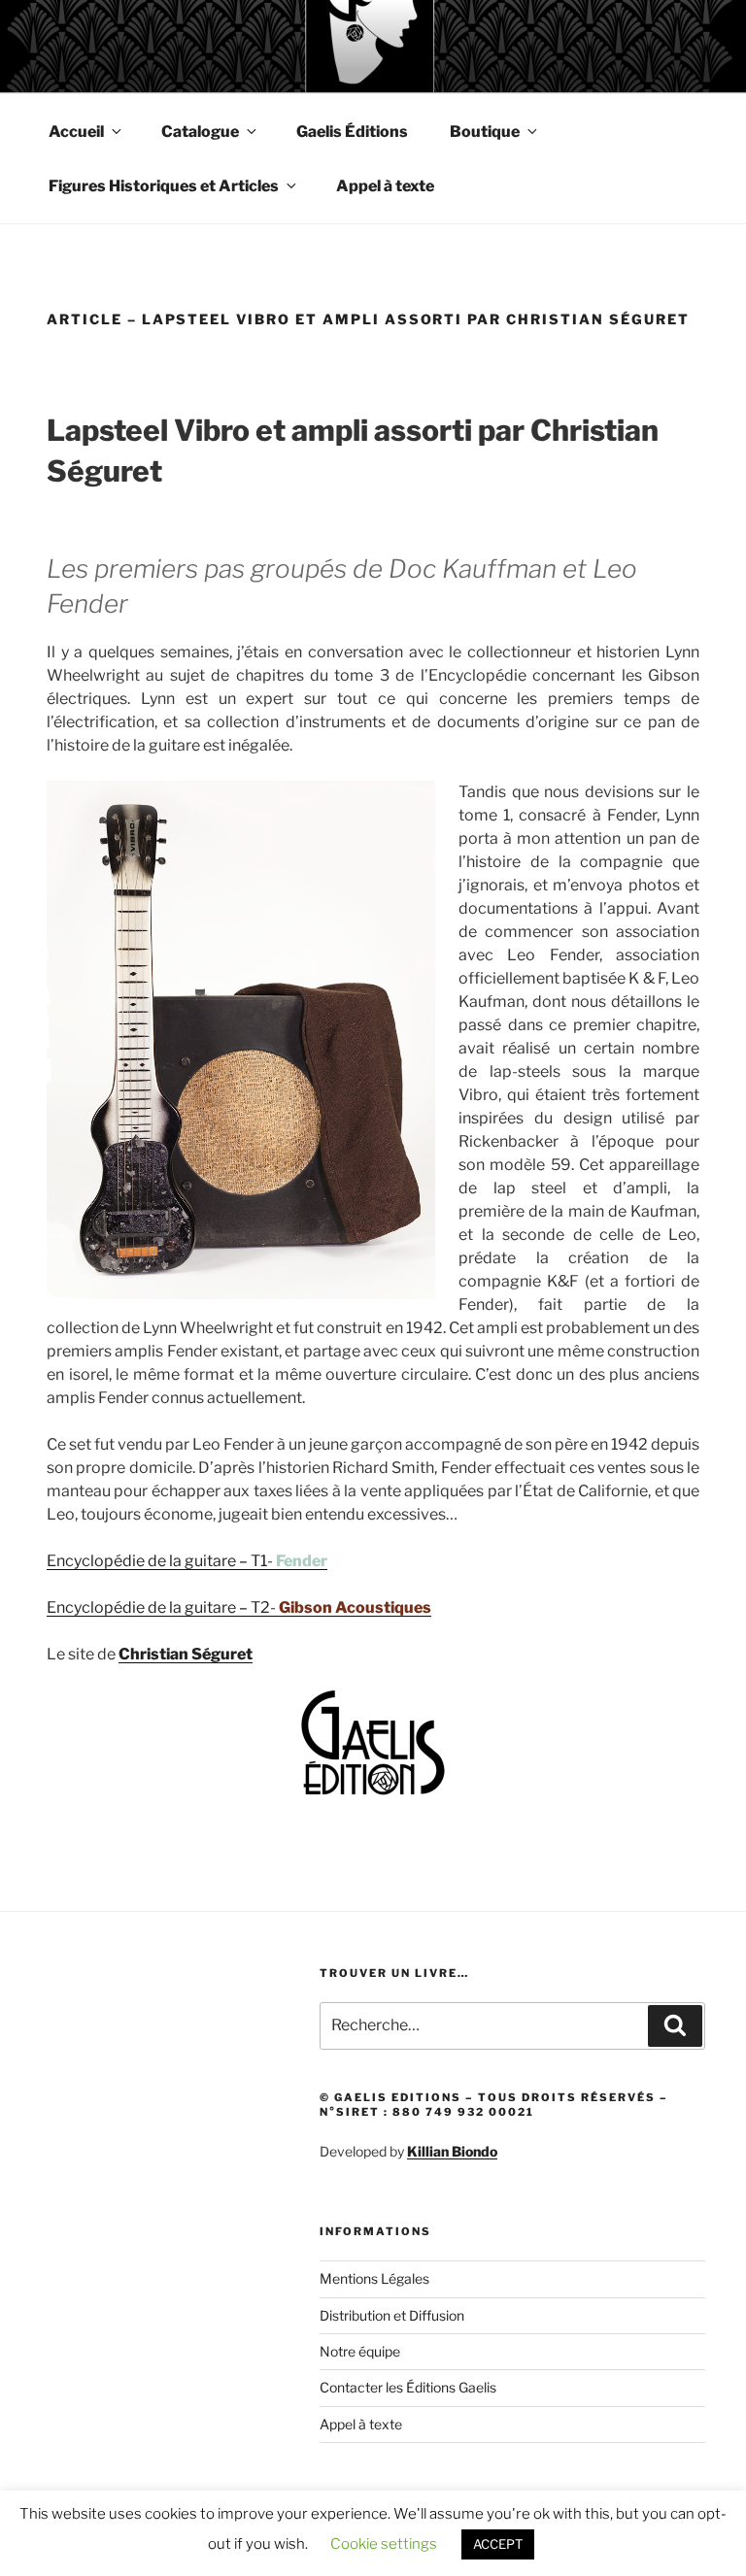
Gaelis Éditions (352, 132)
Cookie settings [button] (384, 2544)
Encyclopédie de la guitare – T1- (187, 1561)
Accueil (76, 132)
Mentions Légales (374, 2278)
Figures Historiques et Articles (164, 186)
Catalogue (200, 132)
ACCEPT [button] (498, 2544)
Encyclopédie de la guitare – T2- (239, 1607)
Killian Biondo (452, 2151)
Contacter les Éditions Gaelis (408, 2387)
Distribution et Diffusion (392, 2315)
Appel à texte (385, 186)
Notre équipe (360, 2351)
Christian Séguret (186, 1654)
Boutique (485, 132)
